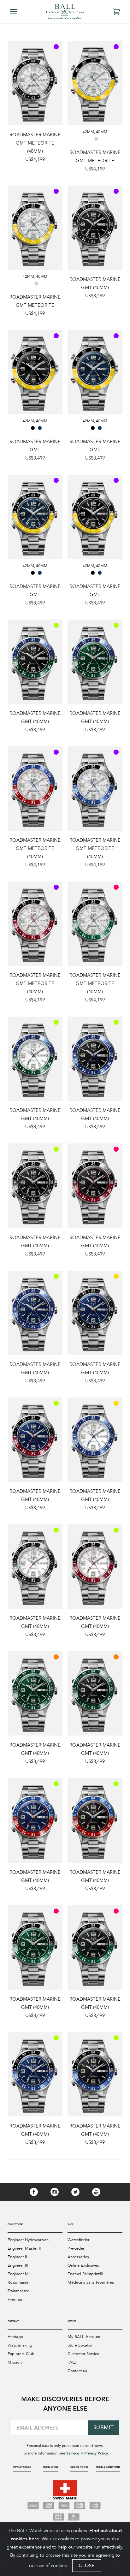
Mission (15, 2362)
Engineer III (18, 2265)
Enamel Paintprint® (85, 2274)
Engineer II (17, 2257)
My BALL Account (84, 2337)
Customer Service (83, 2354)
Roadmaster (19, 2282)
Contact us (77, 2371)
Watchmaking (20, 2345)
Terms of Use (51, 2467)
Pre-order (76, 2248)
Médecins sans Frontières (91, 2282)
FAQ (72, 2362)
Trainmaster (18, 2291)
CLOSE (87, 2565)
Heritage (15, 2337)
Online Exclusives (83, 2265)
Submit (104, 2428)
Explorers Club (21, 2354)
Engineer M (18, 2274)
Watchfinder (78, 2240)
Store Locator (80, 2345)
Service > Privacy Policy (87, 2453)
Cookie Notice (79, 2467)
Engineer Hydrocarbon (28, 2240)
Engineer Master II (24, 2248)
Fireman (15, 2300)
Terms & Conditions (108, 2467)
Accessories (78, 2257)
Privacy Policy (22, 2467)
